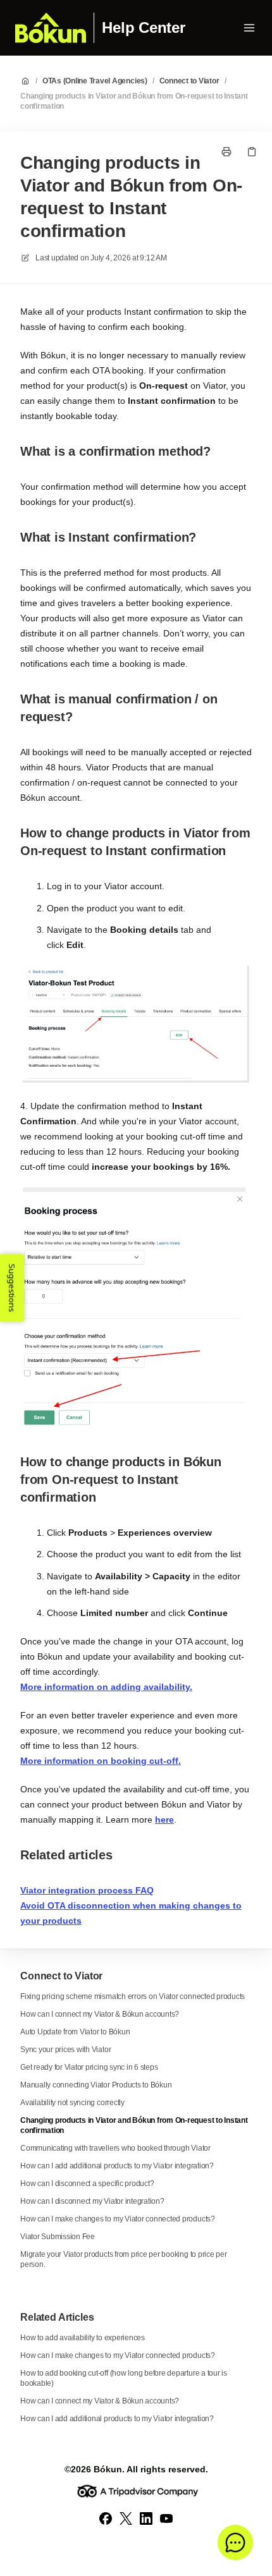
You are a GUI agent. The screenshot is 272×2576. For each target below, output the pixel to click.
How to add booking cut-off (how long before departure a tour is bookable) (124, 2378)
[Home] (51, 28)
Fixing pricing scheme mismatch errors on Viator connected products (133, 1996)
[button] (235, 2543)
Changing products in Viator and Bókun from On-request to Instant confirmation (134, 101)
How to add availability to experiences (83, 2338)
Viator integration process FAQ (87, 1890)
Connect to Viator (189, 81)
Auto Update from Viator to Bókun (75, 2032)
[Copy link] (252, 152)
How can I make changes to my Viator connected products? (118, 2219)
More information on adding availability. (106, 1687)
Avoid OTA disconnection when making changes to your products (131, 1913)
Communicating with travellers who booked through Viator (115, 2148)
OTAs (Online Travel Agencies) (95, 81)
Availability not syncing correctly (72, 2103)
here (164, 1820)
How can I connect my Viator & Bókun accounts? (100, 2014)
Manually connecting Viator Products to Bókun (96, 2085)
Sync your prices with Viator (65, 2050)
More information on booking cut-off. (101, 1761)
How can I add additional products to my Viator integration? (117, 2166)
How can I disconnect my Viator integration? (92, 2201)
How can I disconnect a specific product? (87, 2184)
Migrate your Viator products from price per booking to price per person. (124, 2259)
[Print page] (226, 152)
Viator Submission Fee (58, 2237)
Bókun (108, 2469)
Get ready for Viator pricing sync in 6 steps (89, 2067)
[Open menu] (249, 28)
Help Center (143, 28)
